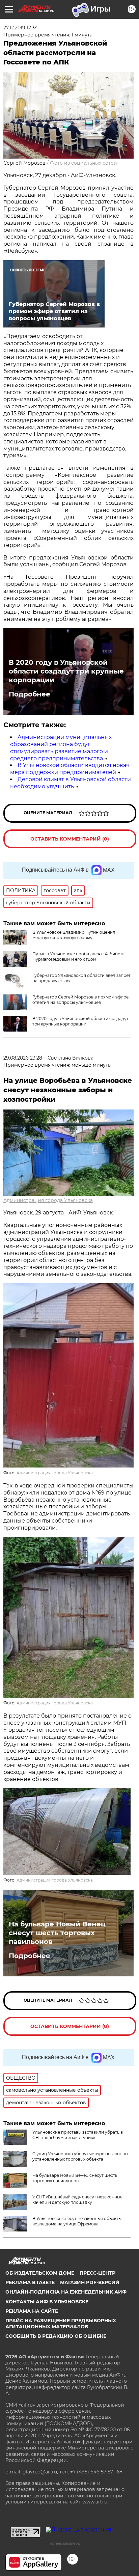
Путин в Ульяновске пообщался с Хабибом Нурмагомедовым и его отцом (78, 956)
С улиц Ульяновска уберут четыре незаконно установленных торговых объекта (80, 2156)
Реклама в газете (30, 2282)
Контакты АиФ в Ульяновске (47, 2302)
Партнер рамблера (64, 2543)
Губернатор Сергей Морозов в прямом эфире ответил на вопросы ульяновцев (80, 1000)
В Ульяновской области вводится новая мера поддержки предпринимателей (70, 769)
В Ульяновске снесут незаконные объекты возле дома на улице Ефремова (77, 2221)
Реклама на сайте (32, 2311)
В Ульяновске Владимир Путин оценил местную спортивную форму (74, 935)
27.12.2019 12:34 (21, 28)
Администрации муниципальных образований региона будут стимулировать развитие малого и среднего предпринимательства (61, 748)
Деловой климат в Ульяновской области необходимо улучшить (71, 783)
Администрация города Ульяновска (48, 1200)
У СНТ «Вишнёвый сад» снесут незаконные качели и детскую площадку (77, 2200)
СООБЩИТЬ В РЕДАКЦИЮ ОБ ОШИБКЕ (56, 2336)
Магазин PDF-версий (90, 2282)
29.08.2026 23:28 (23, 1058)
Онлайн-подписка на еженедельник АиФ (66, 2292)
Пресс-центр (98, 2273)
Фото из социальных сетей (84, 163)
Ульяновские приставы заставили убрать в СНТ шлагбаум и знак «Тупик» (78, 2135)
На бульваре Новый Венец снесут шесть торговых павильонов (57, 1933)
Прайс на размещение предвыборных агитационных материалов (61, 2324)
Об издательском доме (40, 2273)
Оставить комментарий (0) (70, 839)
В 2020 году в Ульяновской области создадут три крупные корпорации (66, 671)
